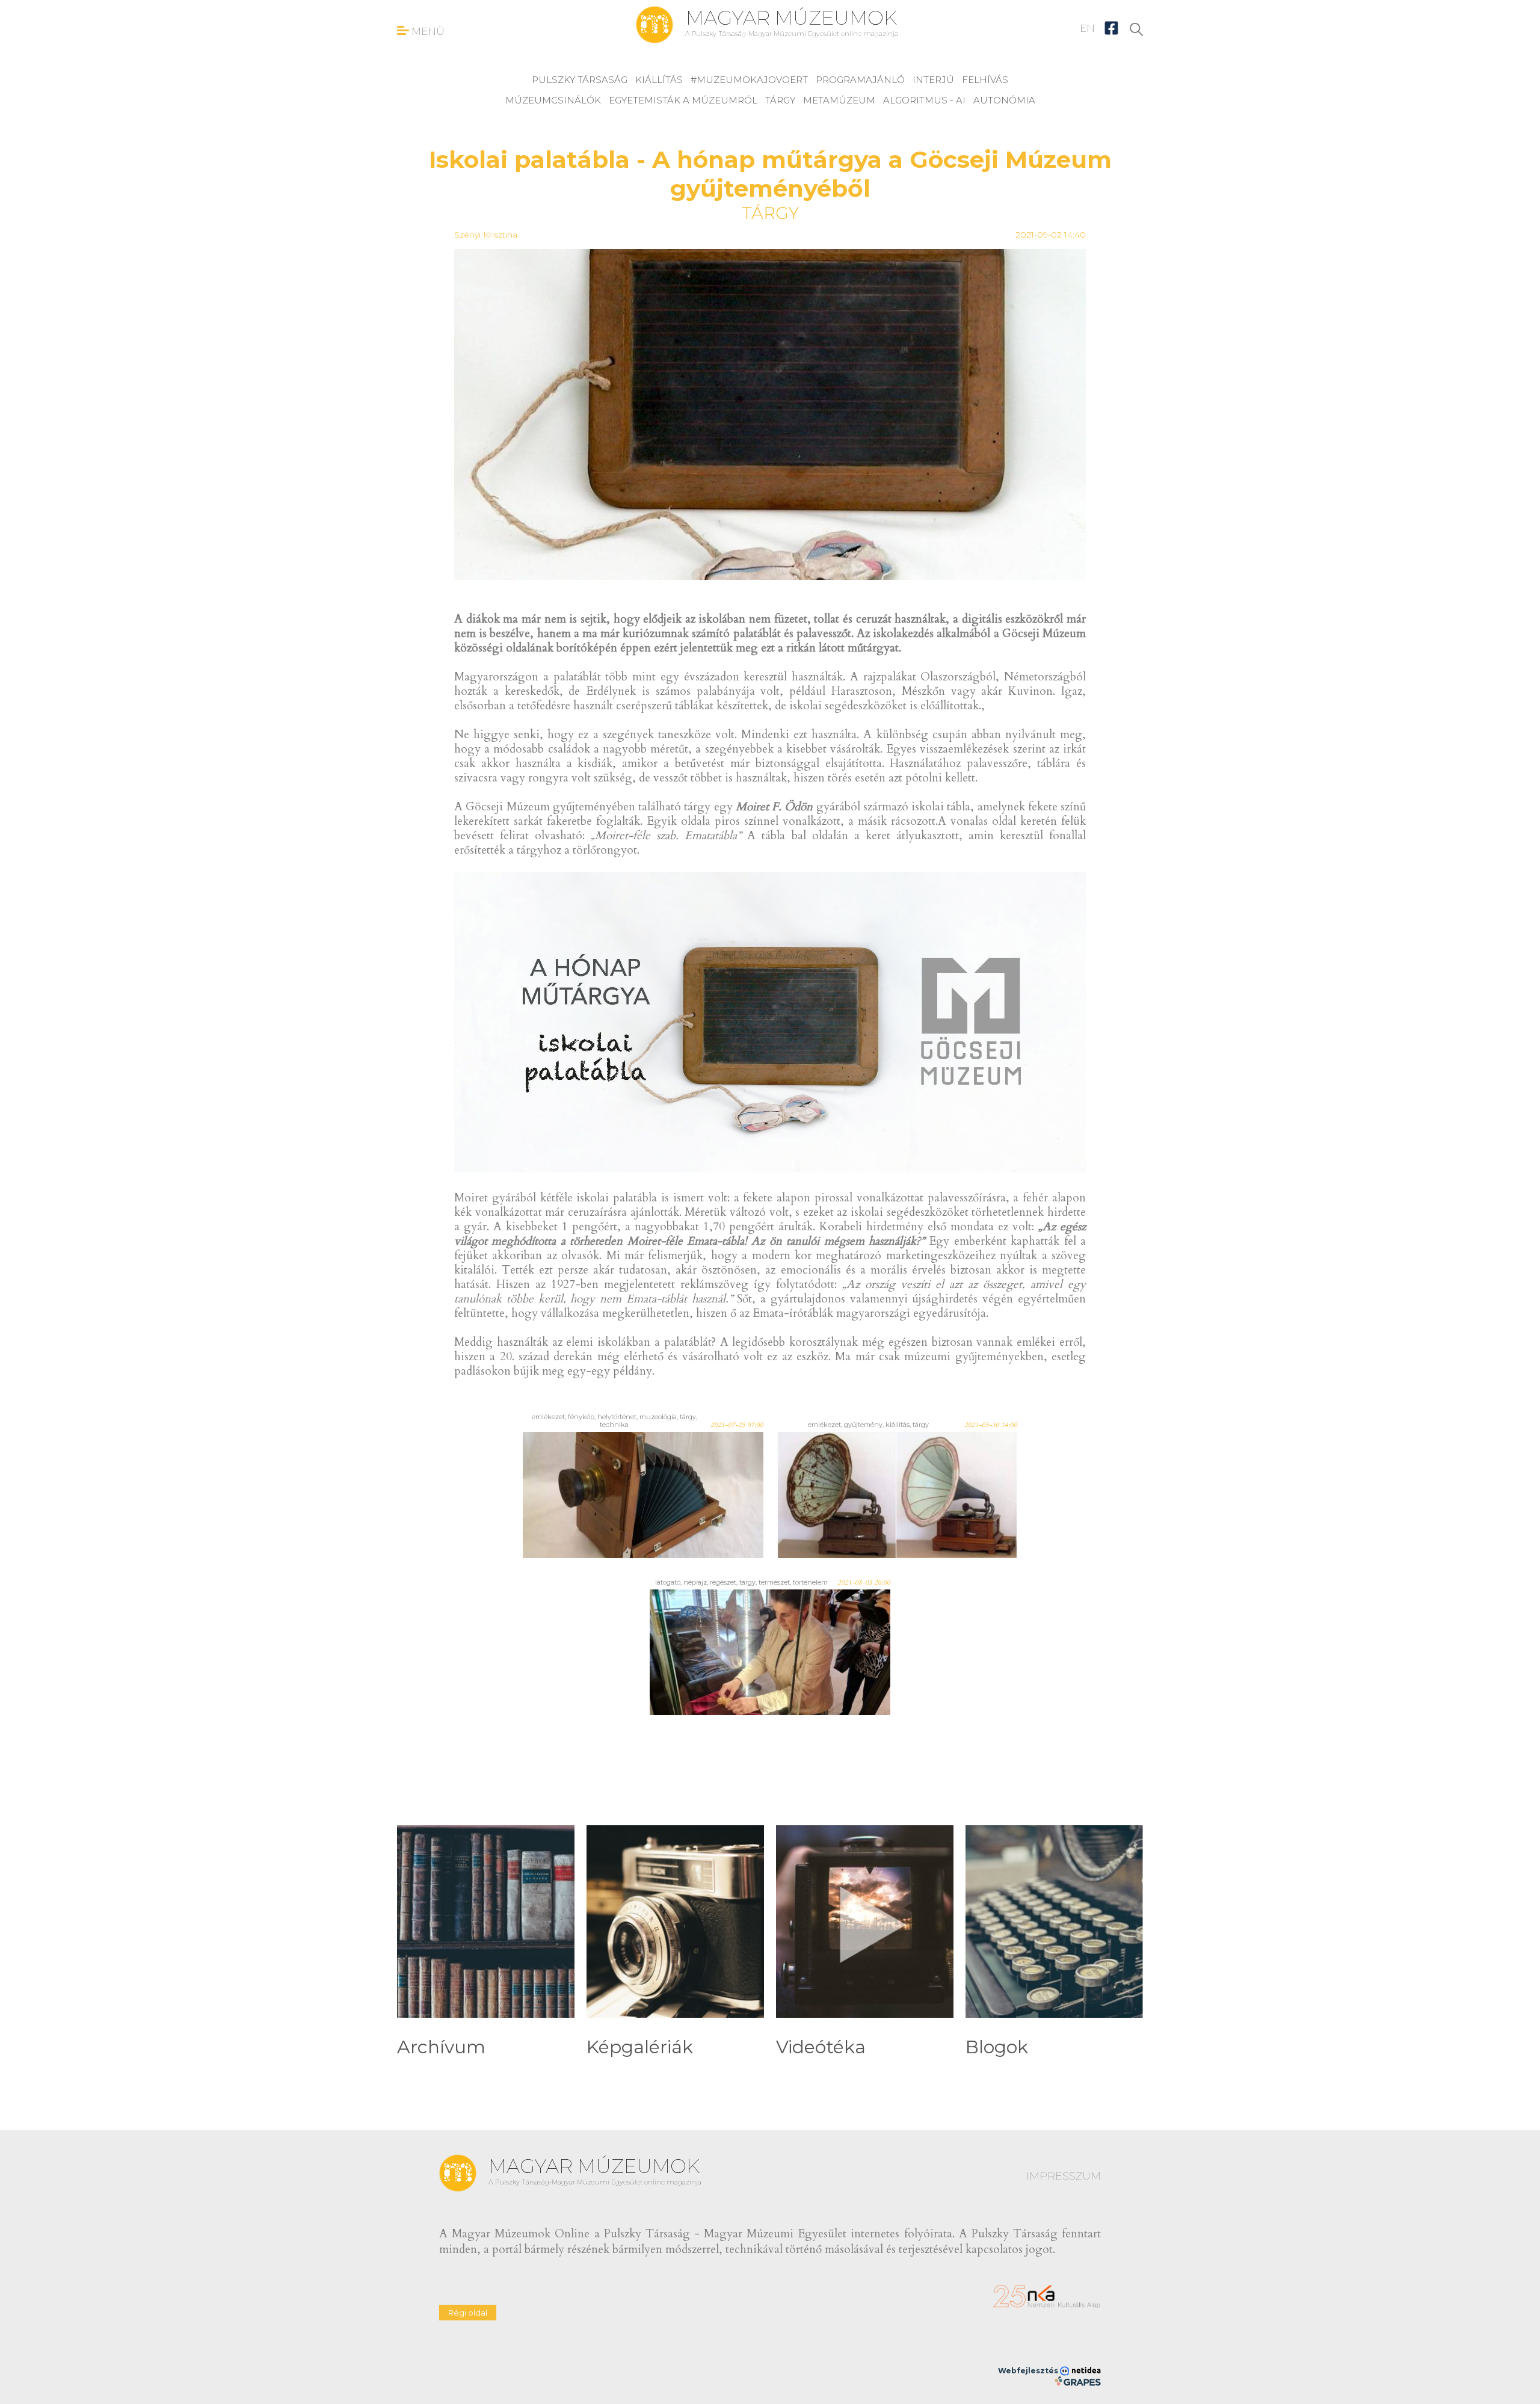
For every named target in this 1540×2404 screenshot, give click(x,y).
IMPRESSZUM (1064, 2176)
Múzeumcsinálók (553, 100)
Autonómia (1004, 100)
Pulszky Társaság (580, 80)
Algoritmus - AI (924, 100)
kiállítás (659, 80)
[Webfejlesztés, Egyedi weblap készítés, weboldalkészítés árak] (1078, 2381)
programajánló (860, 80)
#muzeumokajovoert (749, 80)
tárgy (780, 100)
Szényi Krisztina (486, 235)
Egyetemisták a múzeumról (683, 100)
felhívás (985, 80)
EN (1087, 28)
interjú (933, 80)
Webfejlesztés (1029, 2371)
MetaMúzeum (839, 100)
